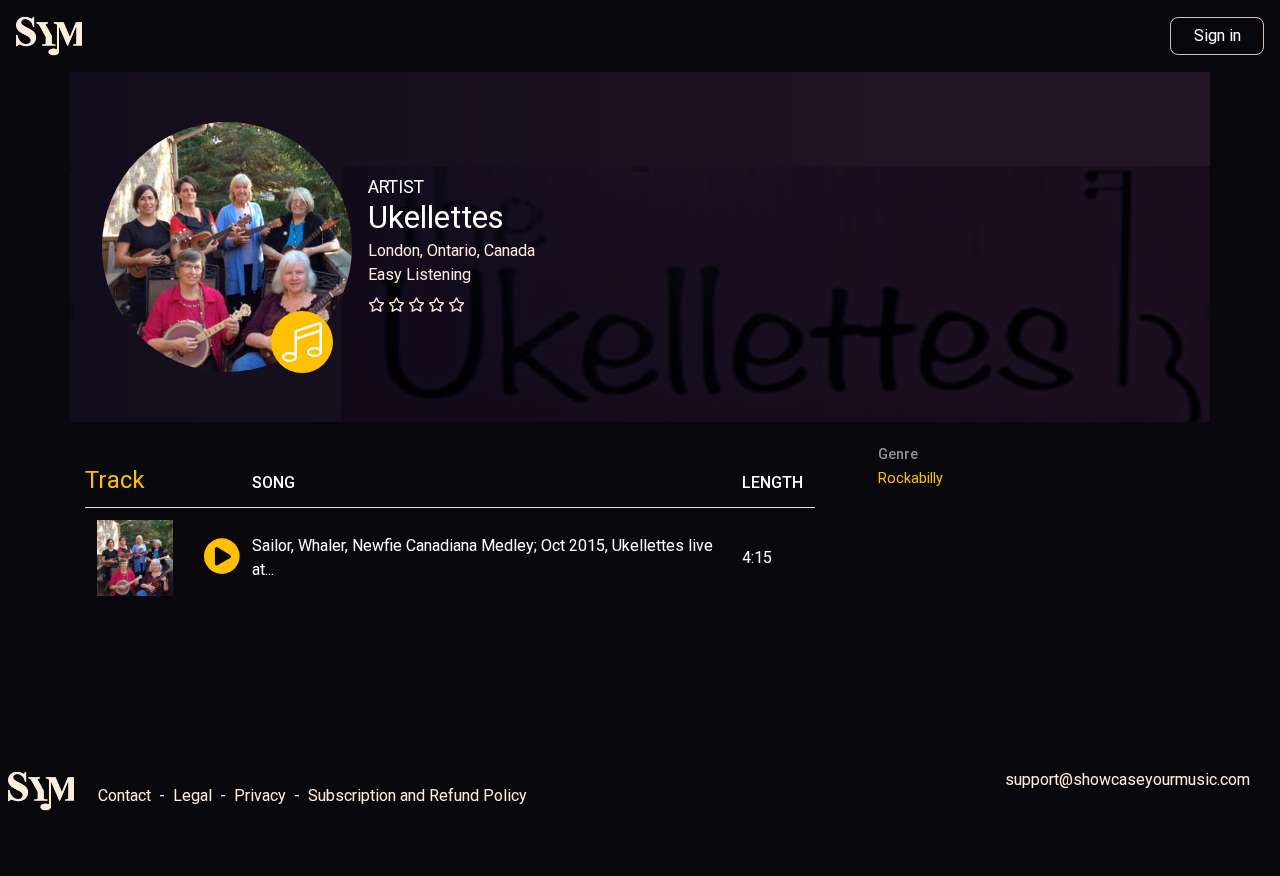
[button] (221, 557)
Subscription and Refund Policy (417, 795)
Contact (124, 795)
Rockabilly (910, 478)
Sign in (1217, 35)
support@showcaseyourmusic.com (1127, 779)
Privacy (260, 795)
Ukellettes (436, 217)
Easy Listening (419, 274)
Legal (192, 795)
